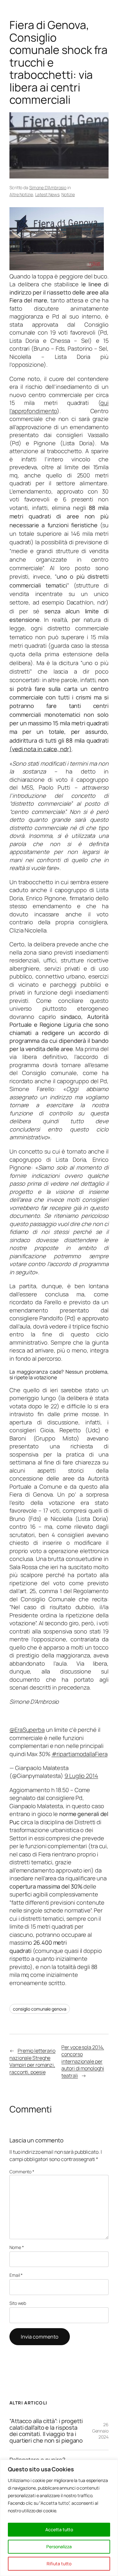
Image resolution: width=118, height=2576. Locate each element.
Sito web (18, 2303)
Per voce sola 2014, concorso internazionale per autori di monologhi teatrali (83, 2061)
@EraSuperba (27, 1730)
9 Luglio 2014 (81, 1776)
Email (16, 2275)
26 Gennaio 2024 (100, 2431)
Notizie (68, 194)
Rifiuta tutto (59, 2564)
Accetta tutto (59, 2529)
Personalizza (59, 2547)
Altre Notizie (21, 194)
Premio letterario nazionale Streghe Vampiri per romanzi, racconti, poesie (32, 2061)
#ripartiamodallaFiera (80, 1754)
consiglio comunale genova (40, 2009)
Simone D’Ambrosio (48, 187)
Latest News (47, 194)
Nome (17, 2247)
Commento (22, 2172)
